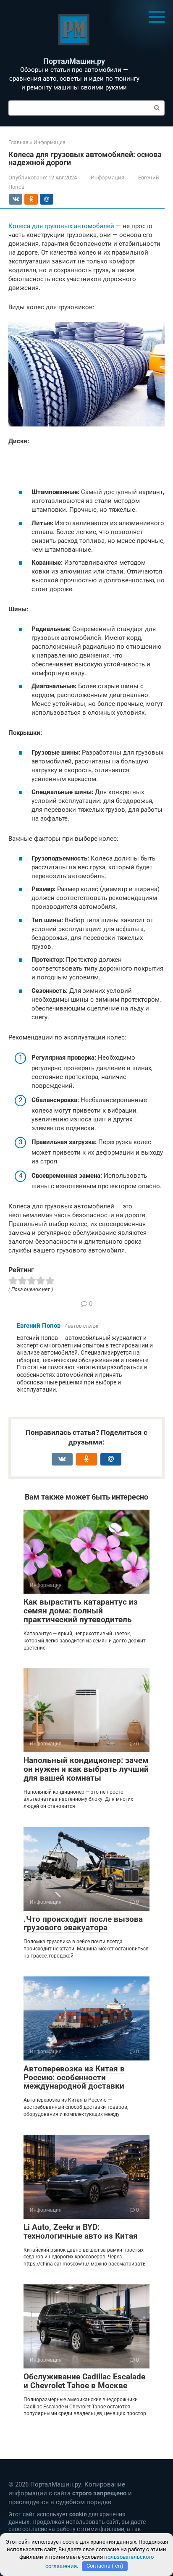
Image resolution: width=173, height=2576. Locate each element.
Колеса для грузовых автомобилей (61, 226)
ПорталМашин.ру (74, 61)
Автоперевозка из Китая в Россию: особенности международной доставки (74, 2077)
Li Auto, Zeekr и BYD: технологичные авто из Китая (81, 2231)
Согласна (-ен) (105, 2566)
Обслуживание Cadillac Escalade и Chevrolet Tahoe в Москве (84, 2381)
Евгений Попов (39, 1326)
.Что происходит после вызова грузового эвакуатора (83, 1923)
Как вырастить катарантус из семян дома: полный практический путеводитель (81, 1611)
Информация (107, 178)
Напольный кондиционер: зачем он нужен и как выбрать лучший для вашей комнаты (86, 1769)
